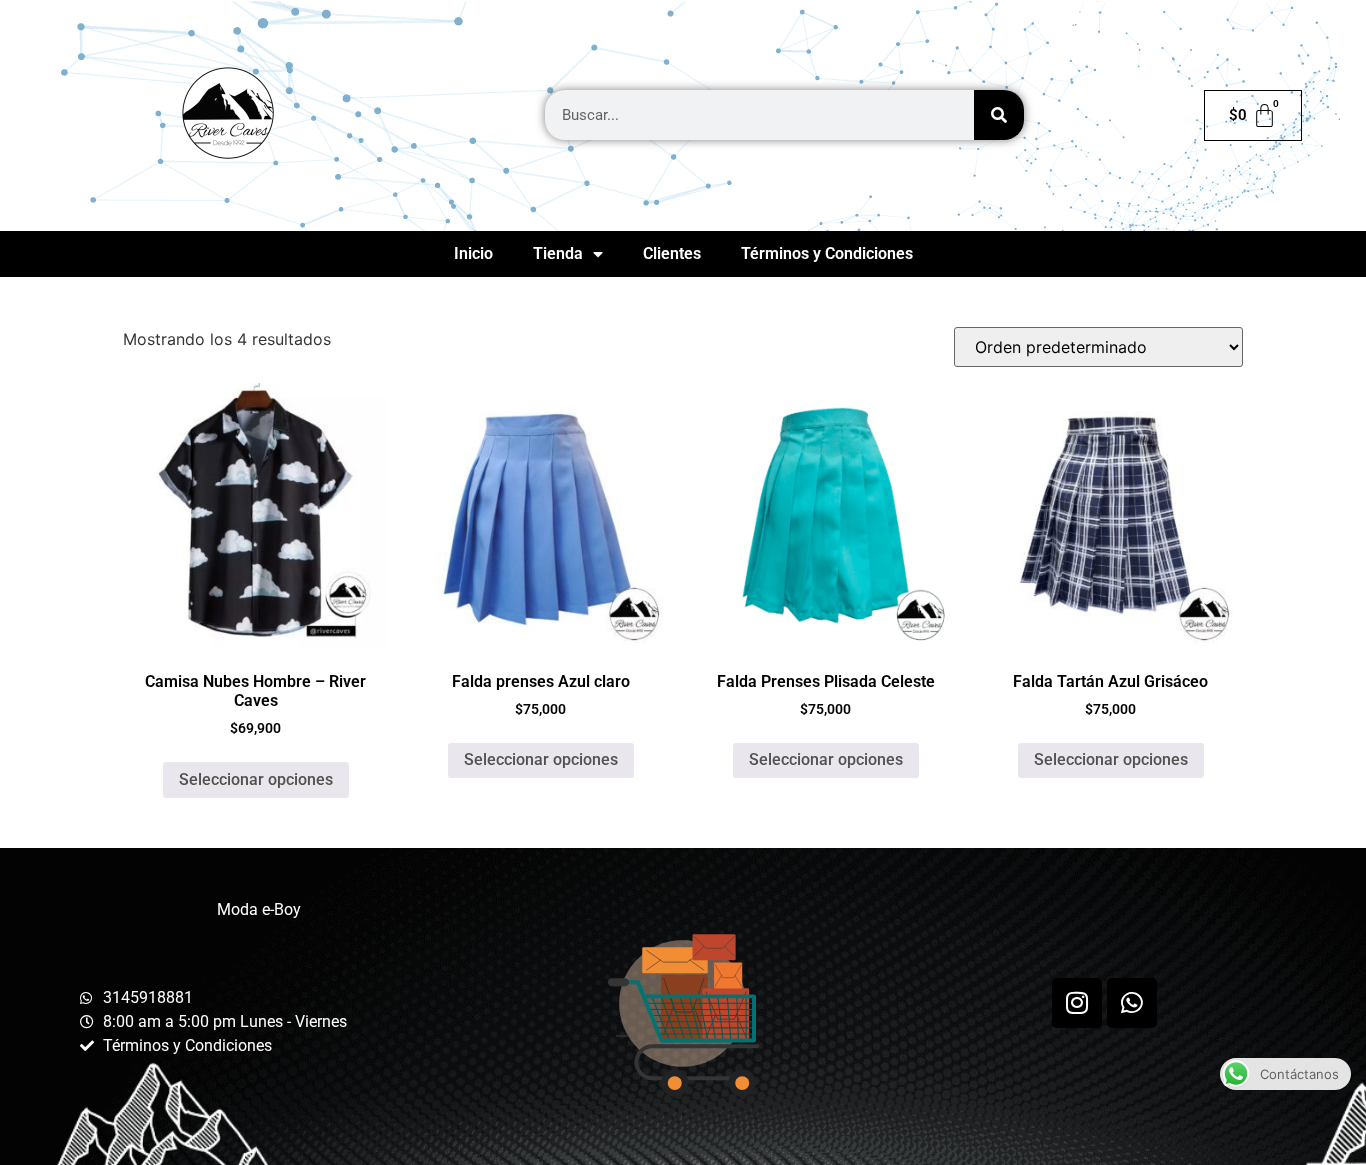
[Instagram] (1077, 1003)
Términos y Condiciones (827, 253)
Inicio (473, 253)
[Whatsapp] (1132, 1003)
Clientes (672, 253)
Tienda (558, 253)
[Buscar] (999, 115)
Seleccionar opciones (256, 779)
